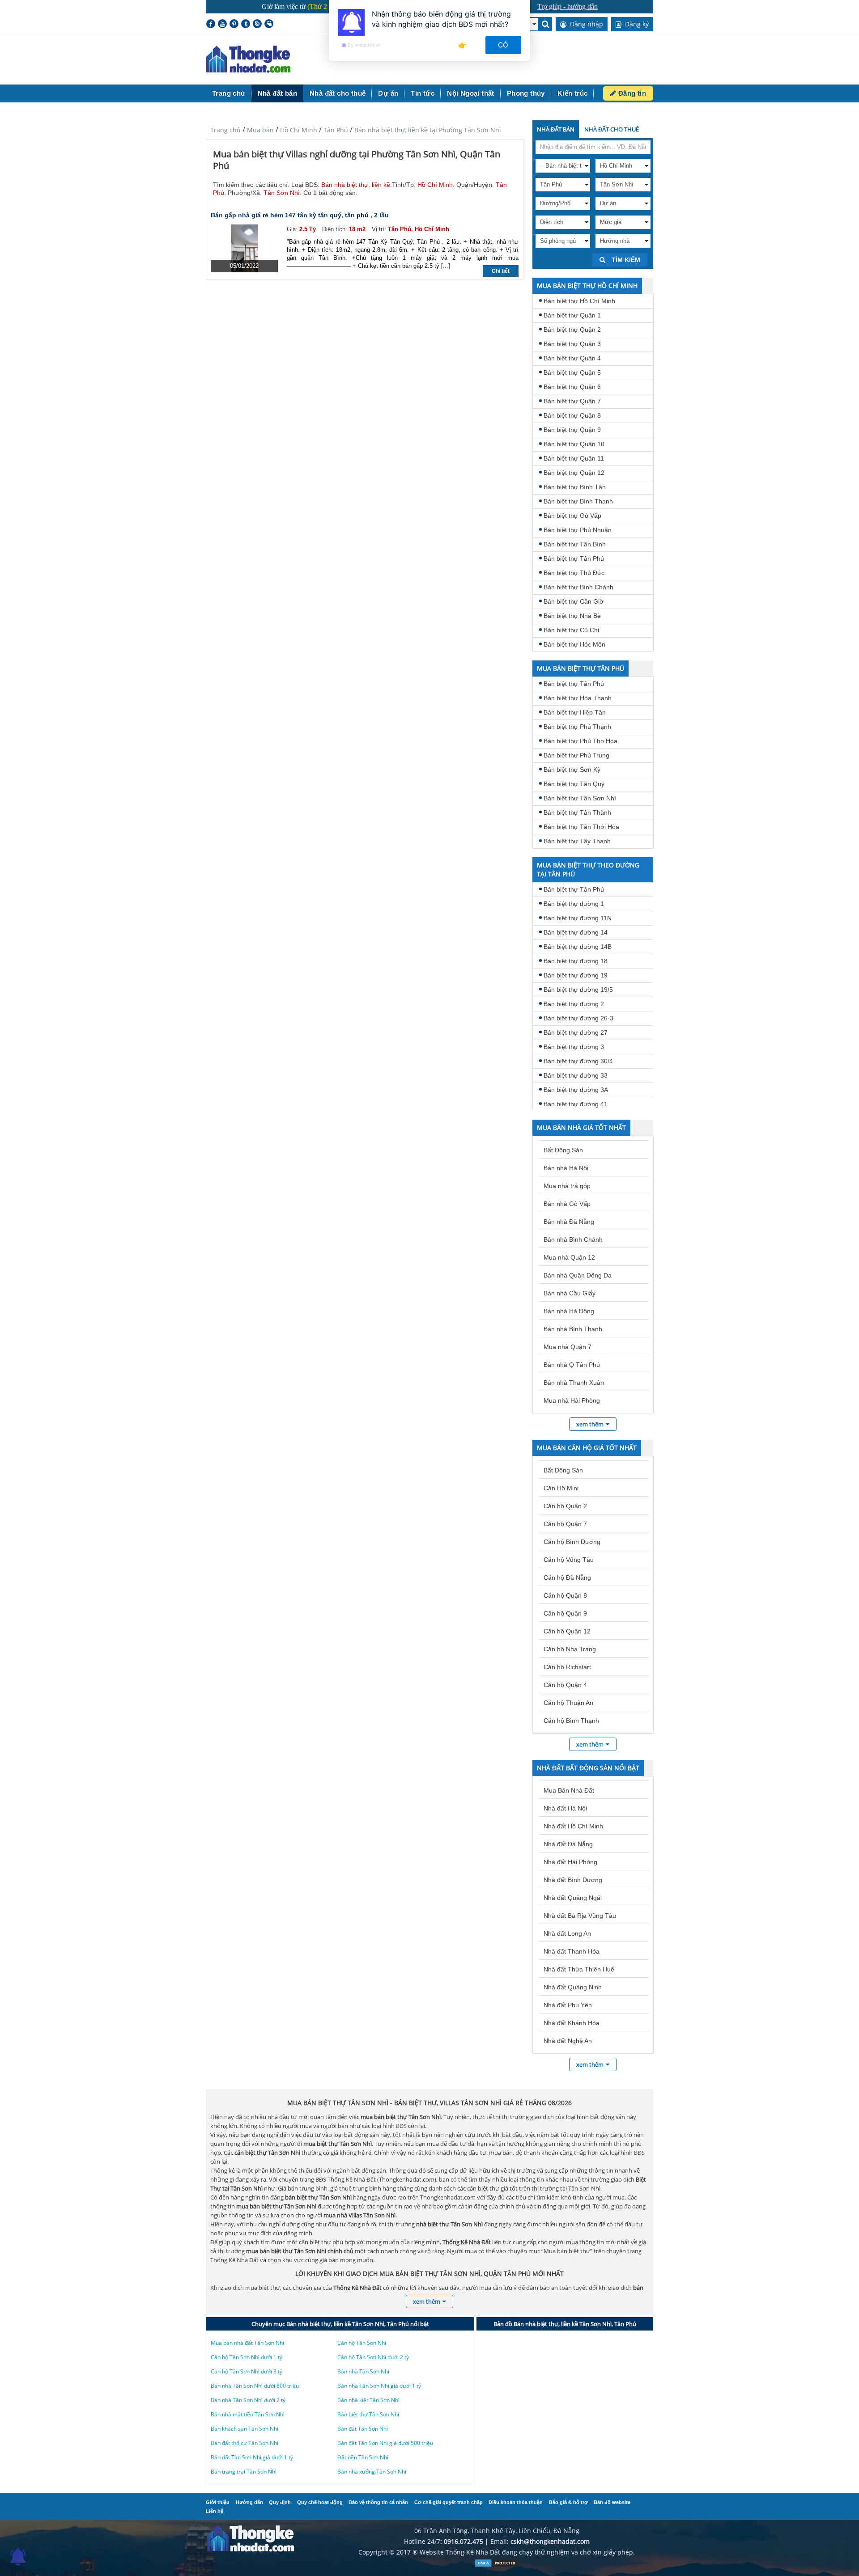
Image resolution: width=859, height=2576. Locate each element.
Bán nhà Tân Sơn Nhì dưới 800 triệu (255, 2386)
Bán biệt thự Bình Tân (575, 487)
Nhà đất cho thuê (338, 93)
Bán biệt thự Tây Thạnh (577, 841)
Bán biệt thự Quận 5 (572, 372)
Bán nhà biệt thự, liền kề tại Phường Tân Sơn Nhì (428, 130)
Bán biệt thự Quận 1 (572, 315)
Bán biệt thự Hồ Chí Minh (579, 301)
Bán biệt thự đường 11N (578, 918)
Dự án (388, 93)
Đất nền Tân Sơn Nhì (363, 2457)
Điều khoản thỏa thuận (516, 2502)
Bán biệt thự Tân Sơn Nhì (580, 798)
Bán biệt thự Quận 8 (572, 415)
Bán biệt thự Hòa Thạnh (578, 698)
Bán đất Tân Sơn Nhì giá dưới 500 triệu (385, 2443)
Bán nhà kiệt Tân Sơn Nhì (368, 2400)
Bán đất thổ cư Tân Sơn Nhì (245, 2443)
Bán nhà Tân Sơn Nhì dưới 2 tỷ (248, 2400)
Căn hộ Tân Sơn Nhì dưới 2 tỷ (373, 2357)
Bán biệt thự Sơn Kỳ (572, 770)
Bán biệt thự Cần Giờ (574, 601)
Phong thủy (526, 93)
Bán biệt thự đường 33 (576, 1075)
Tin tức (423, 93)
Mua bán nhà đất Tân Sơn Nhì (247, 2343)
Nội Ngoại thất (471, 93)
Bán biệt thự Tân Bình (575, 544)
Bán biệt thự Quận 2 (572, 330)
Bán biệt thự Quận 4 (572, 358)
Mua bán (260, 130)
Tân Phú (336, 130)
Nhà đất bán (277, 93)
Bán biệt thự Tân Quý (574, 784)
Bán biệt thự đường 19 (576, 975)
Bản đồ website (612, 2502)
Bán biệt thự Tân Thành (577, 812)
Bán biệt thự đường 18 (576, 961)
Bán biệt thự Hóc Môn (574, 644)
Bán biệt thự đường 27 (576, 1032)
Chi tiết (501, 271)
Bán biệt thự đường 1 (574, 904)
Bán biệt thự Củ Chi (571, 630)
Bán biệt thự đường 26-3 (578, 1018)
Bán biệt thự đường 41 (576, 1104)
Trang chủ (229, 93)
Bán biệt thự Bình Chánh (578, 587)
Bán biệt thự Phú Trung (576, 755)
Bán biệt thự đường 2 (574, 1004)
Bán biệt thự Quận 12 (574, 473)
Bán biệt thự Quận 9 (572, 430)
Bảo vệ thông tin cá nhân (378, 2502)
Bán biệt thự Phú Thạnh (577, 727)
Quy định (280, 2502)
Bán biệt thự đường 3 (574, 1047)
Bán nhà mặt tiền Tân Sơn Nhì (248, 2414)
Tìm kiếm (625, 260)
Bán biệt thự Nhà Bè (572, 616)
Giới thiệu (218, 2502)
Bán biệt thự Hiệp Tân (575, 712)
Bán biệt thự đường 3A (576, 1090)
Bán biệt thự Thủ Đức (574, 573)
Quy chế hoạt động (320, 2502)
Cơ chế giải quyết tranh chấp (449, 2502)
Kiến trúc (573, 93)
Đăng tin (631, 93)
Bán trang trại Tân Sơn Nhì (244, 2472)
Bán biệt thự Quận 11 (574, 458)
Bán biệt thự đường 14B (578, 947)
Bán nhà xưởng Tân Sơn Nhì (372, 2472)
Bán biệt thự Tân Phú (574, 558)
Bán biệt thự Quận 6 (572, 387)
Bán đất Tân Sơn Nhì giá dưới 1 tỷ (252, 2457)
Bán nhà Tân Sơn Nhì (363, 2371)
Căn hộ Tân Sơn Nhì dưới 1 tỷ (247, 2357)
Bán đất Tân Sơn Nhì (363, 2429)
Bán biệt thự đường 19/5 (578, 990)
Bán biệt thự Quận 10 (574, 444)
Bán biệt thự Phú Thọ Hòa (580, 741)
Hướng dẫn (249, 2502)
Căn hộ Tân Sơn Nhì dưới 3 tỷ (247, 2371)
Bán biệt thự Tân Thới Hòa (581, 827)
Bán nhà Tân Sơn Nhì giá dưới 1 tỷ (379, 2386)
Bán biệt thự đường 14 (576, 932)
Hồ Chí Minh (299, 130)
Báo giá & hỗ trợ (568, 2502)
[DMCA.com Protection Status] (497, 2565)
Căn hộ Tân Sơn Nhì (362, 2343)
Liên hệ (215, 2511)
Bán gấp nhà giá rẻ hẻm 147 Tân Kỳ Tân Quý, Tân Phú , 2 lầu (300, 215)
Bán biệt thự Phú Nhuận (578, 530)
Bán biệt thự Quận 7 (572, 401)
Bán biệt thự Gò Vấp (572, 516)
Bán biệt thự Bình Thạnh (578, 501)
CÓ (504, 45)
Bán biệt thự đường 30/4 (578, 1061)
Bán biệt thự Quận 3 (572, 344)
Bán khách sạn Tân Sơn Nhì (245, 2429)
